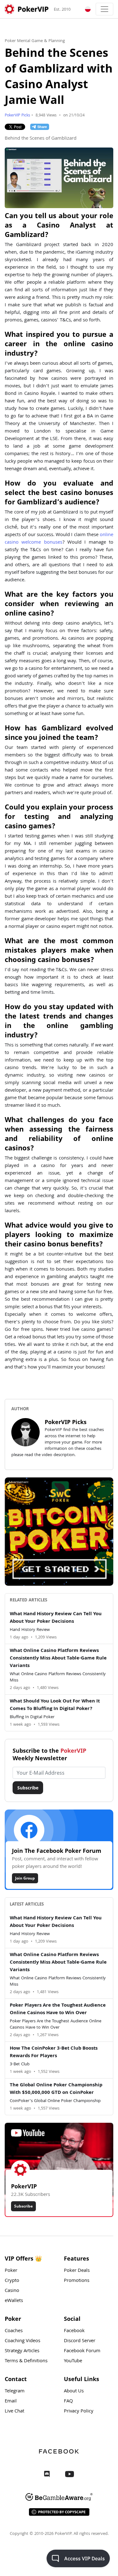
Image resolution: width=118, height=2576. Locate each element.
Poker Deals (77, 2271)
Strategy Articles (22, 2351)
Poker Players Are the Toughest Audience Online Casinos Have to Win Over (58, 2009)
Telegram (15, 2391)
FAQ (68, 2401)
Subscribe (28, 1788)
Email (11, 2401)
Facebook (74, 2331)
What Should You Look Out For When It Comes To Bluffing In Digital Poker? (55, 1705)
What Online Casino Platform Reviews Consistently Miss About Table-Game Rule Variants (58, 1659)
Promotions (77, 2281)
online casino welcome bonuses (59, 539)
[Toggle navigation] (104, 9)
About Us (74, 2391)
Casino (12, 2291)
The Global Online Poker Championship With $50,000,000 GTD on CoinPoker (56, 2089)
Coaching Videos (22, 2341)
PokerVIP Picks (17, 116)
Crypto (12, 2281)
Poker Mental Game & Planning (35, 41)
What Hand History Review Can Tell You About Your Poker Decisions (56, 1618)
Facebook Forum (82, 2351)
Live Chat (14, 2412)
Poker (11, 2271)
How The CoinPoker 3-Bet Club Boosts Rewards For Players (54, 2052)
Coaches (14, 2331)
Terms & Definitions (26, 2361)
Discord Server (80, 2341)
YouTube (73, 2361)
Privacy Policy (79, 2412)
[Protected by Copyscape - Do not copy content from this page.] (59, 2512)
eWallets (14, 2301)
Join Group (25, 1878)
